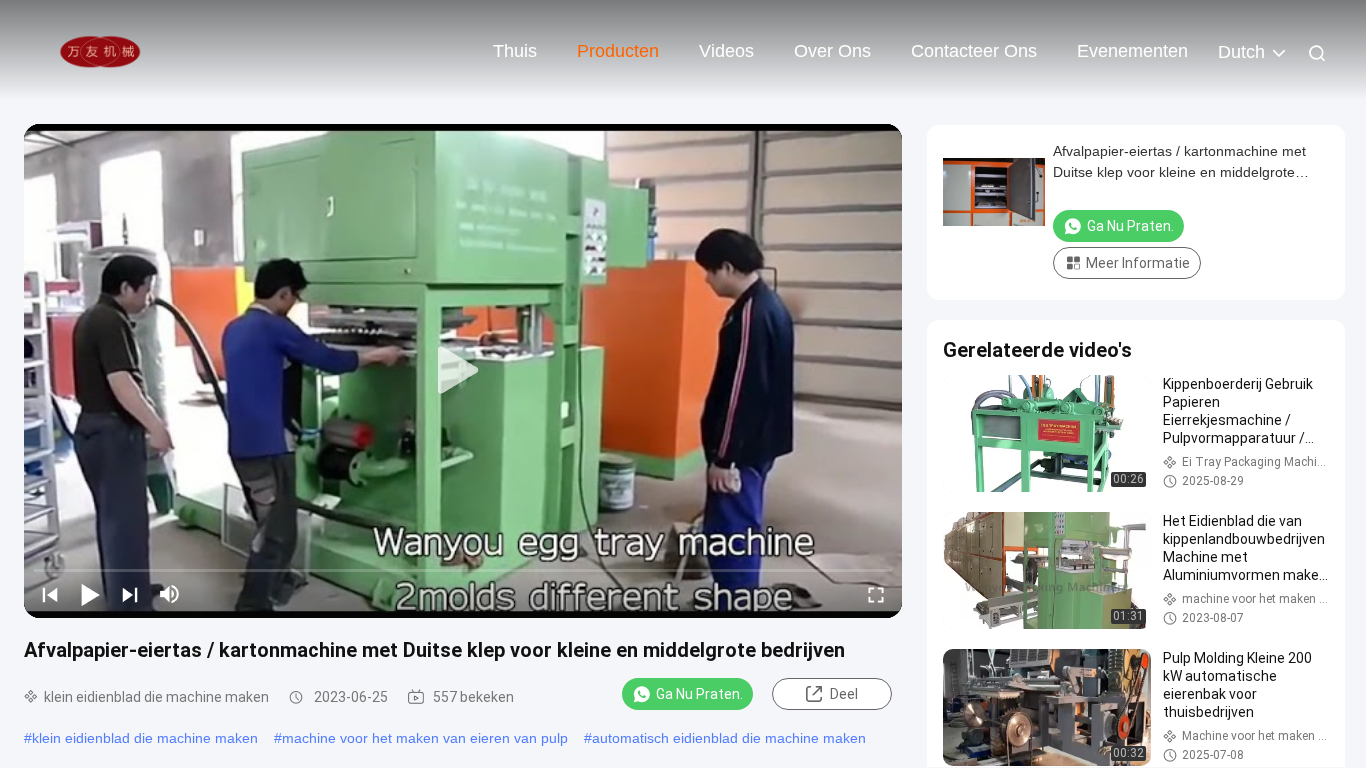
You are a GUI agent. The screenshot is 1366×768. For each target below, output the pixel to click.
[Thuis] (100, 50)
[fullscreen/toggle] (876, 594)
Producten (618, 51)
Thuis (515, 51)
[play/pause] (90, 594)
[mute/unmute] (170, 594)
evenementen (1132, 51)
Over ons (832, 51)
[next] (130, 594)
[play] (463, 371)
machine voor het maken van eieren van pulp (425, 738)
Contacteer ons (974, 51)
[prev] (50, 594)
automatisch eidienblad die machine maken (729, 738)
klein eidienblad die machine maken (145, 738)
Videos (726, 51)
